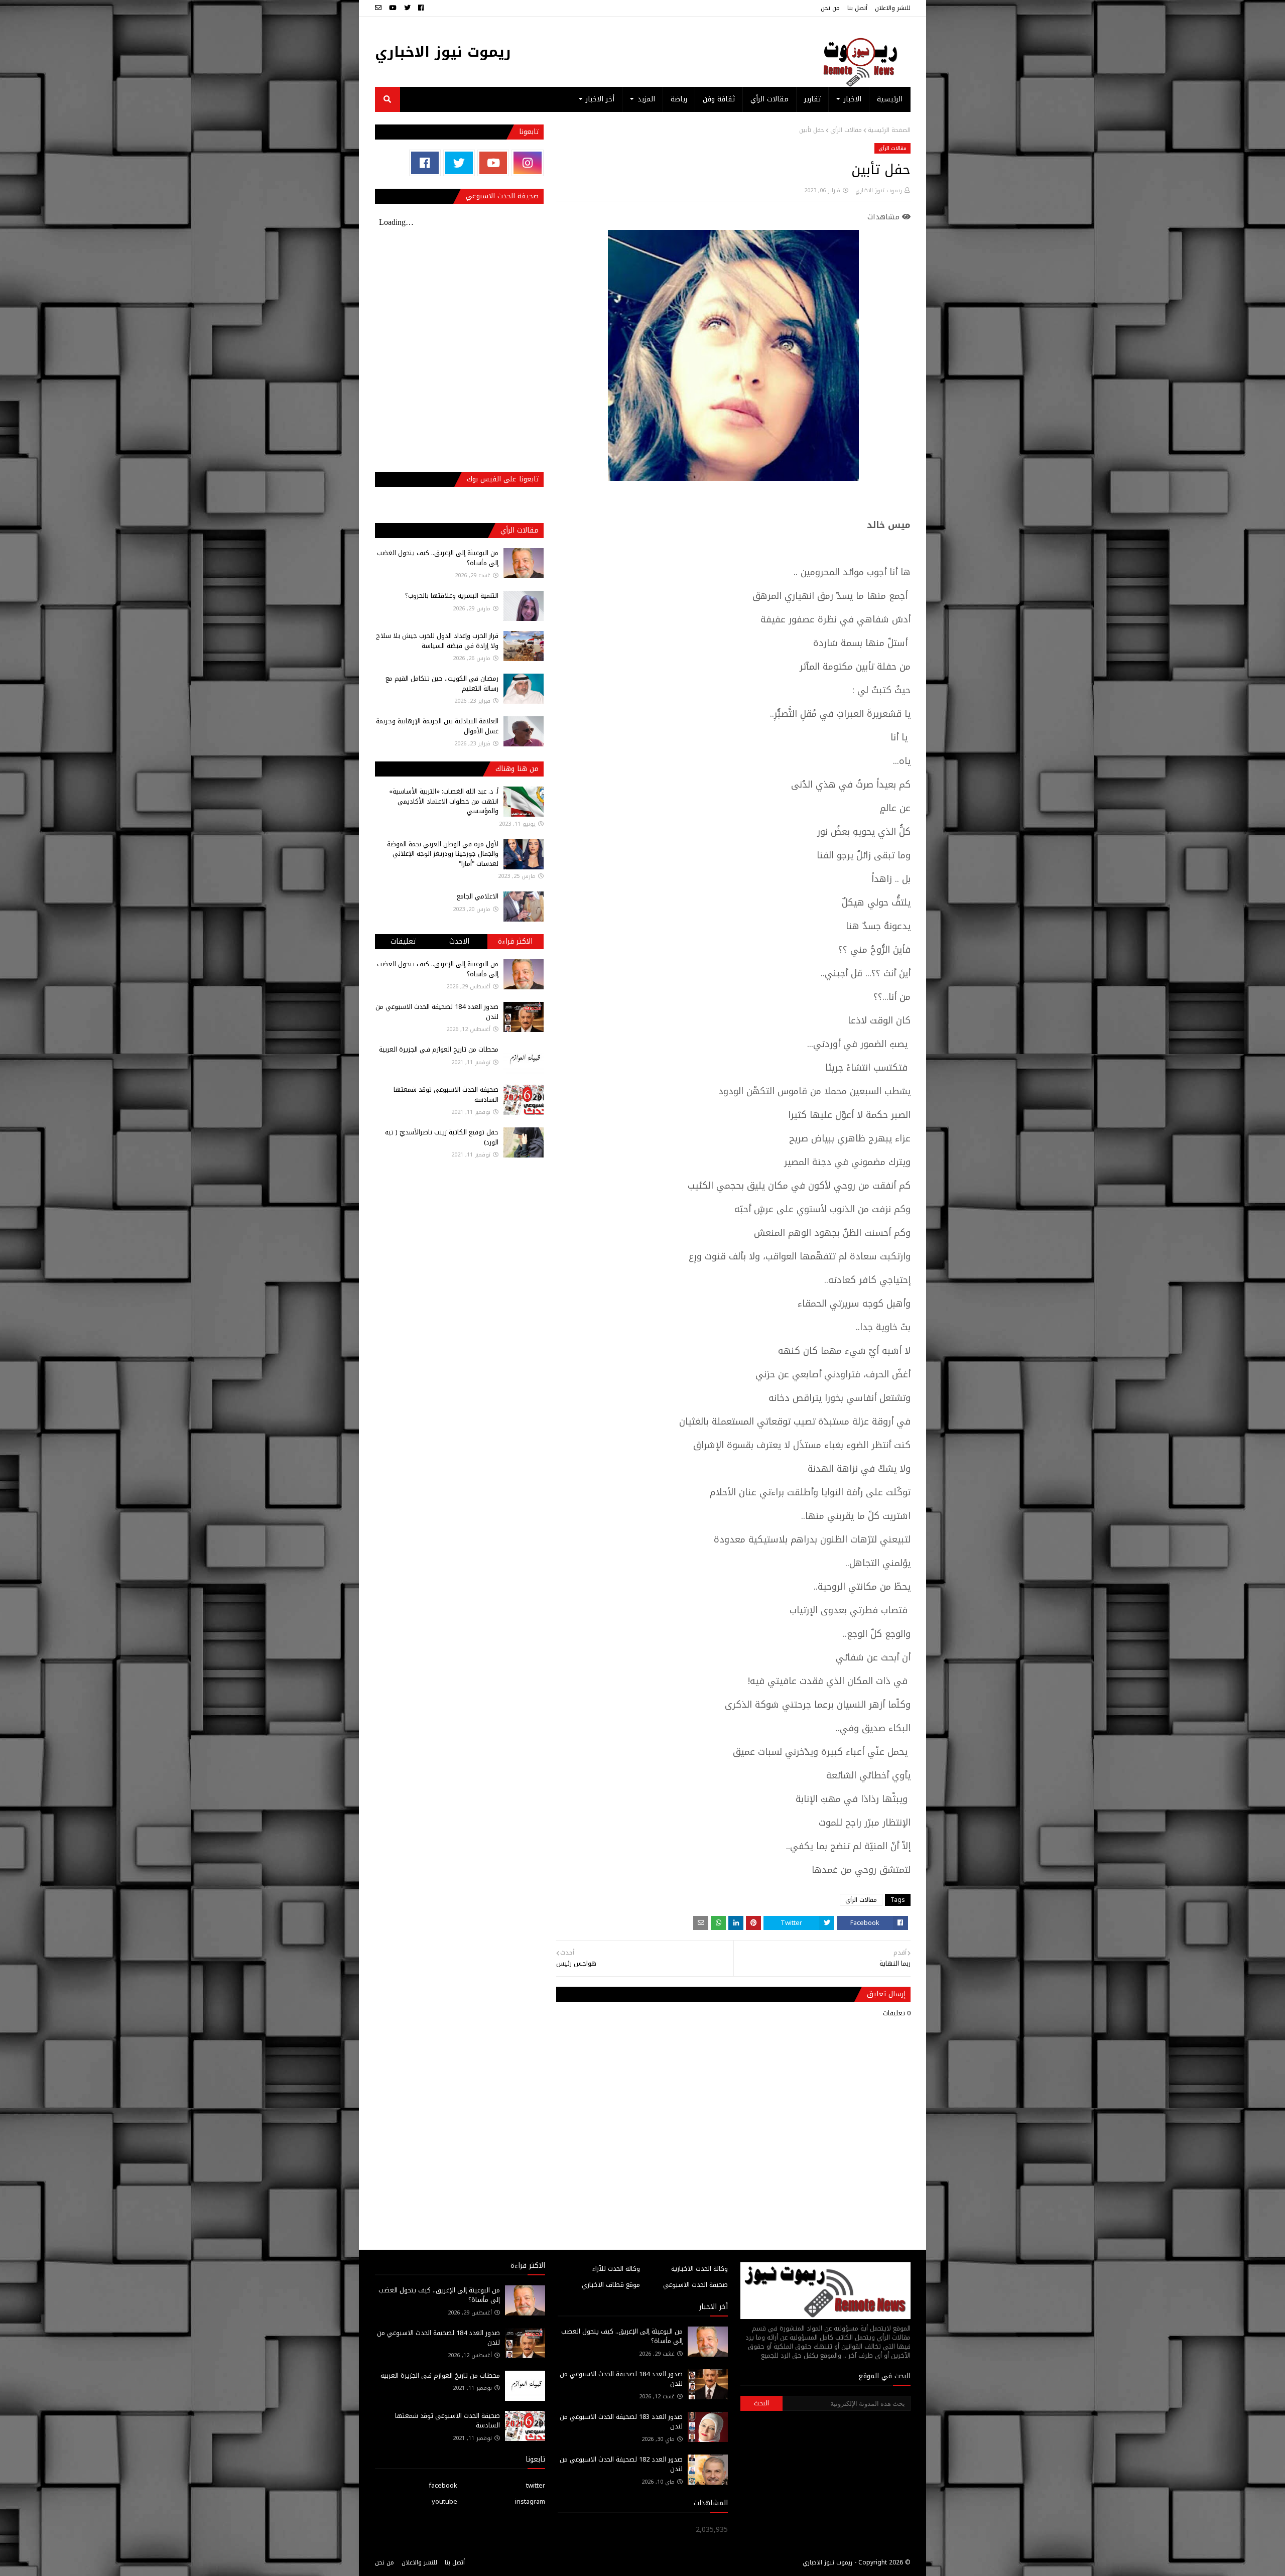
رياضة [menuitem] (679, 99)
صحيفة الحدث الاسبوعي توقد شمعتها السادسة (446, 1094)
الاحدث (459, 941)
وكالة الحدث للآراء (616, 2269)
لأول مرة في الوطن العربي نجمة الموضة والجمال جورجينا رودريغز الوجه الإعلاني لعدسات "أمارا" (443, 854)
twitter (536, 2485)
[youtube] (393, 8)
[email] (379, 8)
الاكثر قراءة (515, 941)
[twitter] (407, 8)
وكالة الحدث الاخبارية (699, 2269)
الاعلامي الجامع (478, 896)
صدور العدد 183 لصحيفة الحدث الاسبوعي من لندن (621, 2422)
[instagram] (527, 163)
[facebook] (421, 8)
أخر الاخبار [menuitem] (600, 99)
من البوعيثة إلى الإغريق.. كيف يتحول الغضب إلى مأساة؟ (438, 558)
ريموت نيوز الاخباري (443, 52)
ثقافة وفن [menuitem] (719, 99)
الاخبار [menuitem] (853, 99)
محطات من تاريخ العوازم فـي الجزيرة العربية (439, 1049)
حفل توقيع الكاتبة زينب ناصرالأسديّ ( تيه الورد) (442, 1137)
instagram (530, 2501)
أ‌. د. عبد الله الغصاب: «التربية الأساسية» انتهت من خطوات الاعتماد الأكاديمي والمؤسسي (444, 801)
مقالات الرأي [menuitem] (769, 99)
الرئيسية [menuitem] (890, 99)
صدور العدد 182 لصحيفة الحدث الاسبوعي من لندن (621, 2464)
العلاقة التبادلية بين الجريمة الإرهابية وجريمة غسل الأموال (437, 726)
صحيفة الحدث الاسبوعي (695, 2285)
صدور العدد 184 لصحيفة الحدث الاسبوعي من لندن (437, 1012)
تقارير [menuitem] (812, 99)
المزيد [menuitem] (646, 99)
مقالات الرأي (846, 130)
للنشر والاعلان (893, 8)
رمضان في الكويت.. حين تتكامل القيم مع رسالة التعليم (442, 683)
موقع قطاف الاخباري (611, 2285)
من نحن (830, 8)
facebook (443, 2485)
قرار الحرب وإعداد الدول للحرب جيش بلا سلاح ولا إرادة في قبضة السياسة (437, 641)
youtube (444, 2501)
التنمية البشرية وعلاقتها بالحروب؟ (452, 596)
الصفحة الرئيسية (889, 130)
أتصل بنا (857, 8)
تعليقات (403, 941)
